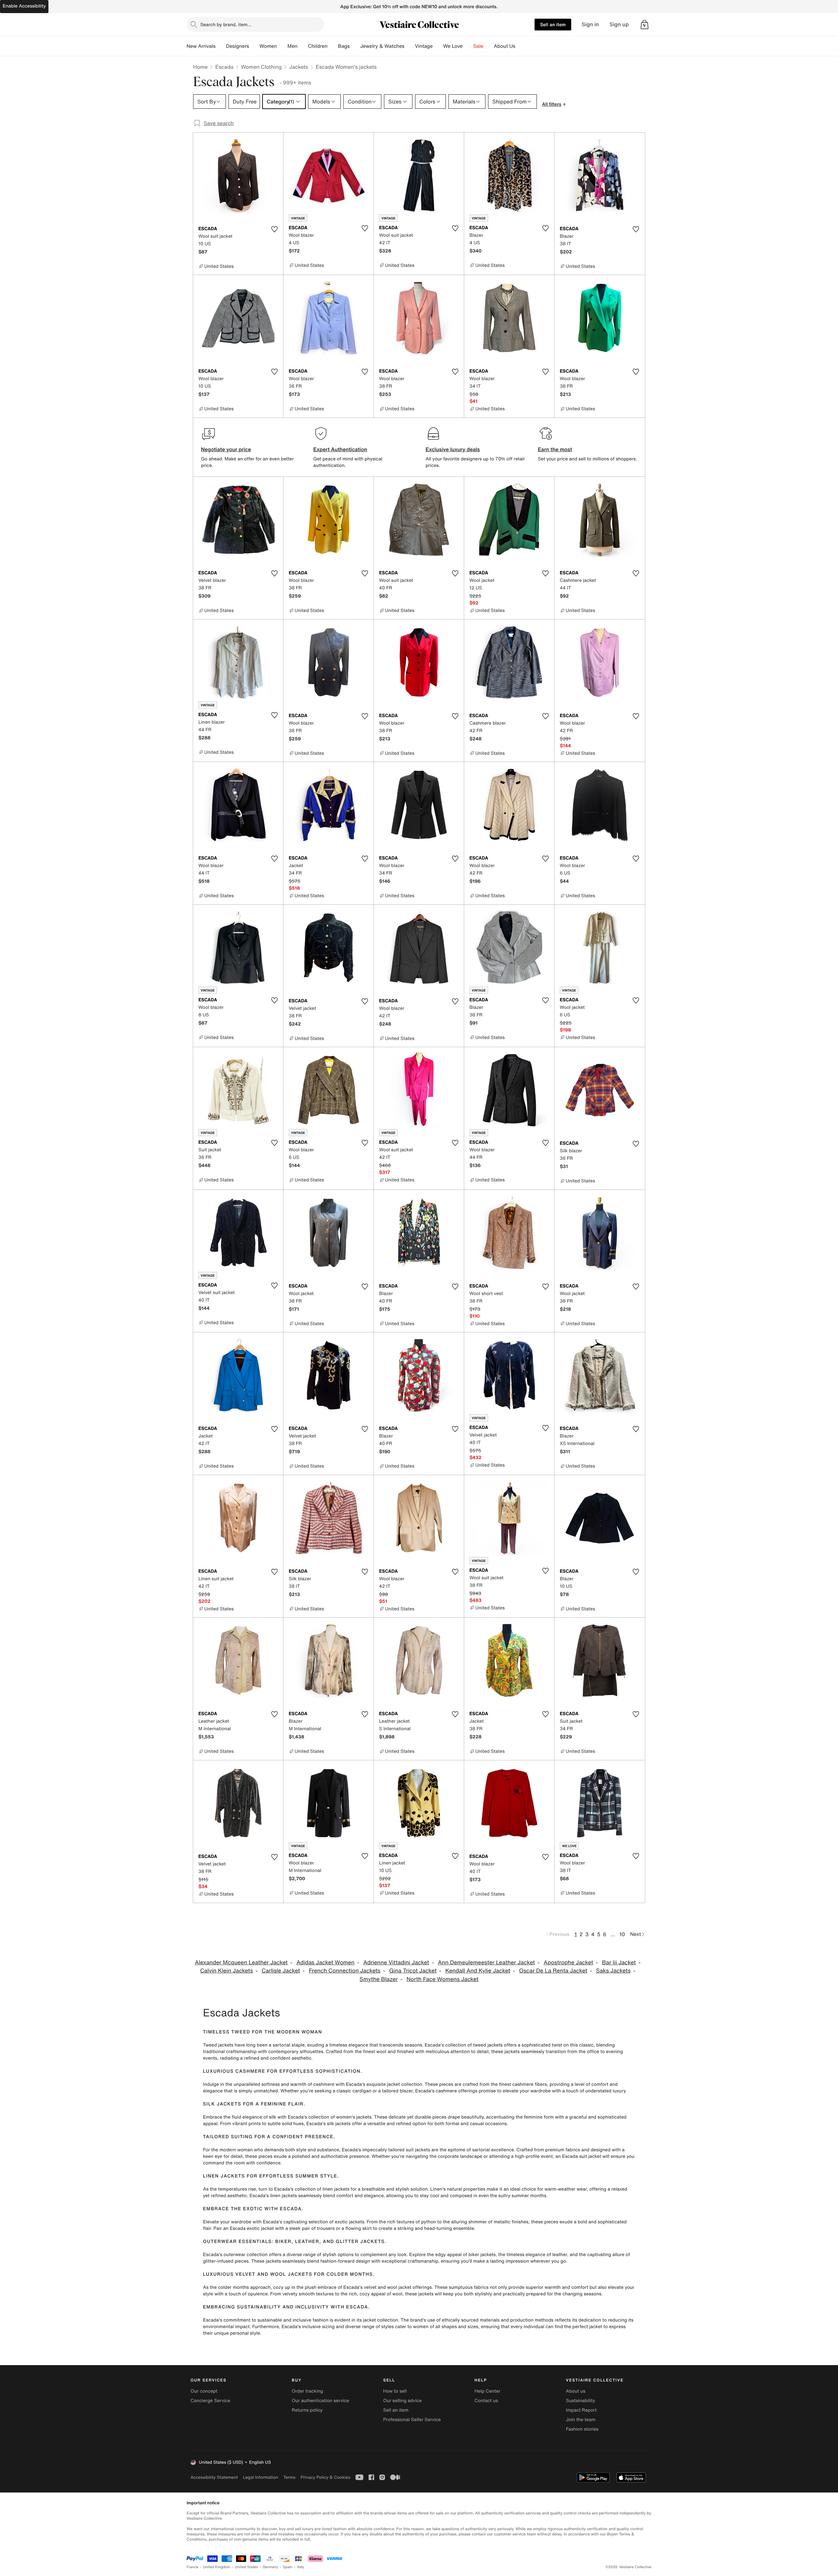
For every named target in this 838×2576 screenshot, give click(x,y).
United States (247, 2567)
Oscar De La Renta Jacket (553, 1971)
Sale (478, 46)
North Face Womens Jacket (443, 1979)
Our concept (204, 2391)
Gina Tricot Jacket (413, 1971)
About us (576, 2391)
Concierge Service (210, 2401)
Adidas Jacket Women (326, 1963)
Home (200, 67)
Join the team (581, 2420)
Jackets (299, 67)
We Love (453, 46)
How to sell (395, 2391)
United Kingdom (217, 2567)
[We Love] (468, 46)
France (192, 2567)
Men (292, 46)
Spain (288, 2567)
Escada (224, 67)
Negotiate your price (226, 449)
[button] (645, 25)
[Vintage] (438, 46)
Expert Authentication (340, 449)
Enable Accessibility (24, 6)
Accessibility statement (214, 2477)
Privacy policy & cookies (325, 2477)
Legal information (260, 2477)
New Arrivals (201, 46)
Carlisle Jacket (281, 1971)
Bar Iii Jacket (619, 1963)
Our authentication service (320, 2401)
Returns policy (307, 2410)
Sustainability (581, 2401)
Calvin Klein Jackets (226, 1971)
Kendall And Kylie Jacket (478, 1971)
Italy (301, 2567)
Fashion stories (582, 2429)
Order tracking (307, 2391)
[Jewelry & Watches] (410, 46)
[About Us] (520, 46)
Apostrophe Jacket (568, 1963)
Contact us (486, 2401)
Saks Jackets (613, 1971)
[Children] (333, 46)
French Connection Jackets (345, 1971)
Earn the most (555, 449)
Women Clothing (261, 67)
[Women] (282, 46)
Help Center (488, 2391)
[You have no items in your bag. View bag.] (645, 25)
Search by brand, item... (226, 24)
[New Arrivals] (221, 46)
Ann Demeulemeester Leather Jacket (486, 1963)
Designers (237, 46)
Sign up (619, 24)
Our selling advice (402, 2401)
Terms (289, 2477)
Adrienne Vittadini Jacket (396, 1963)
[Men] (303, 46)
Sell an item (553, 24)
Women (268, 46)
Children (318, 46)
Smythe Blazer (379, 1979)
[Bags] (355, 46)
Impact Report (581, 2410)
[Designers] (254, 46)
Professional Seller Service (412, 2420)
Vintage (424, 46)
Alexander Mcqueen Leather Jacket (241, 1963)
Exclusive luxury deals (453, 449)
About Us (505, 46)
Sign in (590, 24)
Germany (270, 2567)
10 (622, 1934)
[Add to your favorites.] (274, 229)
